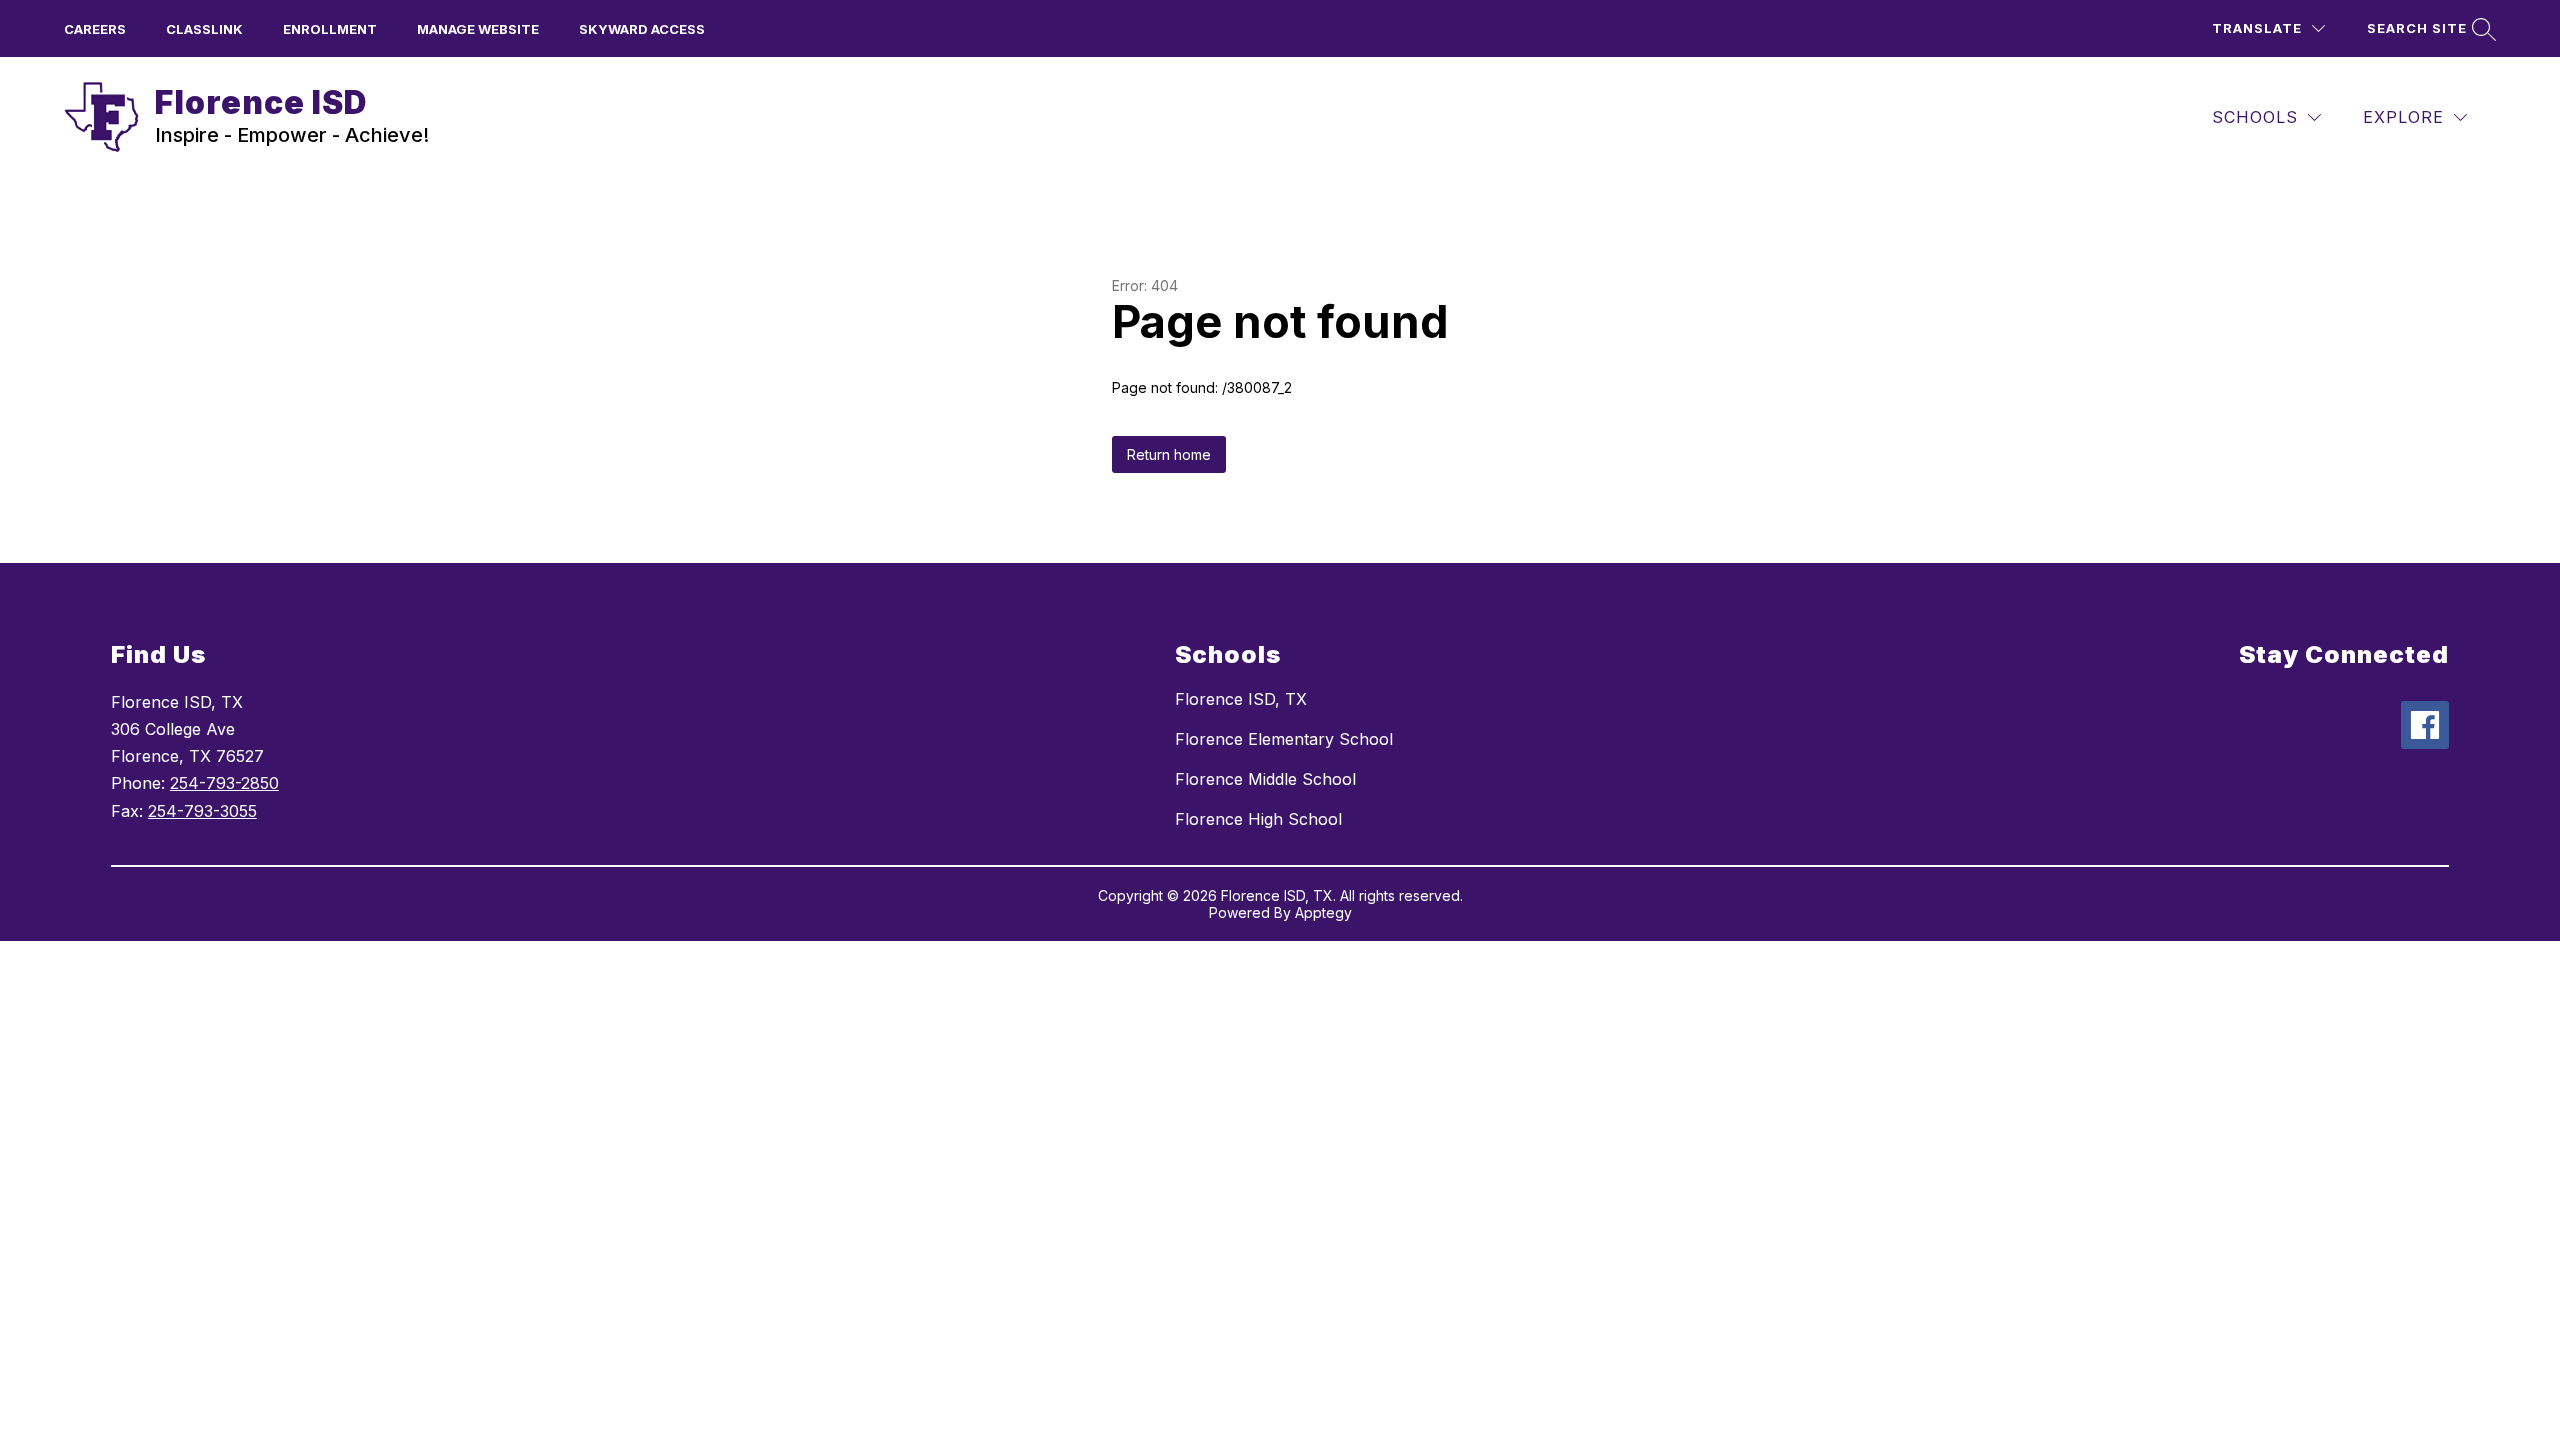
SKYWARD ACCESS (642, 29)
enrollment (330, 29)
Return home (1169, 454)
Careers (95, 29)
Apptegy (1323, 912)
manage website (478, 29)
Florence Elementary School (1284, 739)
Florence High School (1258, 819)
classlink (204, 29)
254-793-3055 (202, 811)
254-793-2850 (224, 783)
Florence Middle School (1265, 779)
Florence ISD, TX (1241, 699)
